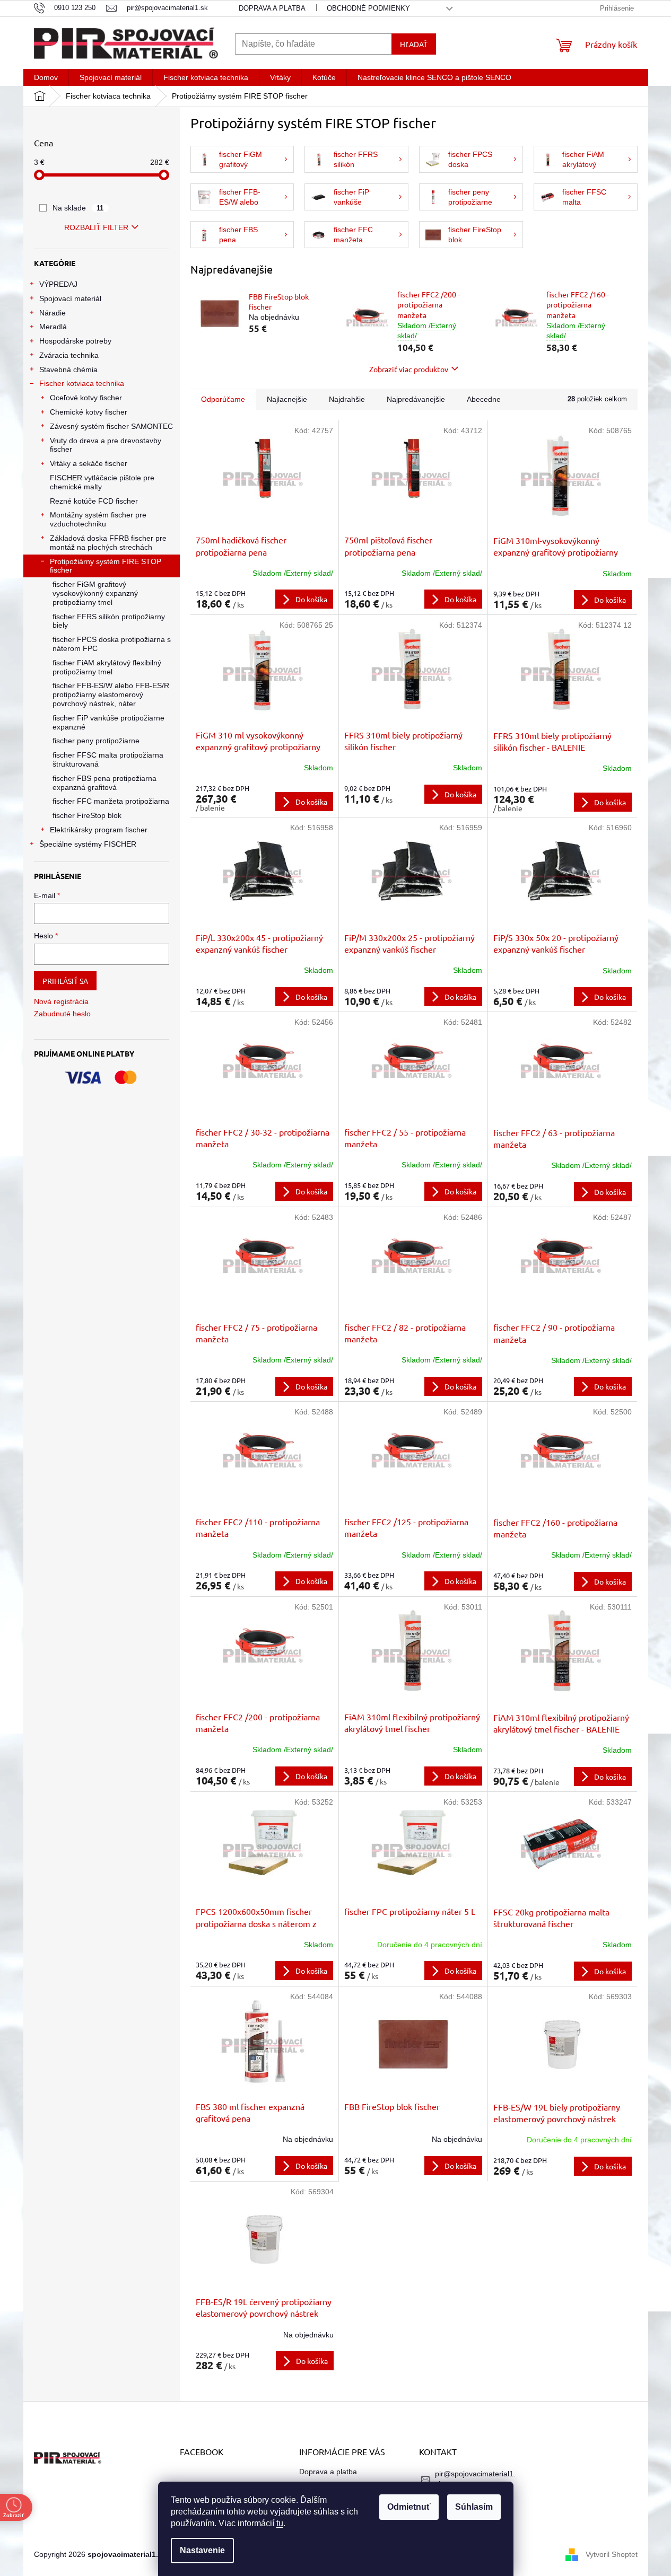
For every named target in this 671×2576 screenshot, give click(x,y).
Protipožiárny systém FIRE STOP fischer (106, 566)
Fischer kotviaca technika (82, 383)
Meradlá (53, 327)
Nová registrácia (61, 1001)
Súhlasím (474, 2507)
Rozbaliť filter (96, 227)
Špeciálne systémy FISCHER (88, 844)
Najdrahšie (347, 399)
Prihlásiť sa (65, 981)
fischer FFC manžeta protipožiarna (111, 801)
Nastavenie (202, 2550)
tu (280, 2523)
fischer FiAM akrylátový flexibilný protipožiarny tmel (107, 667)
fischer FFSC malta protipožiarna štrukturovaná (108, 759)
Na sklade (78, 208)
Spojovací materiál (70, 298)
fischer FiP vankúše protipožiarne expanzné (108, 722)
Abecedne (484, 399)
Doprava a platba (272, 8)
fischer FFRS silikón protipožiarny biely (109, 621)
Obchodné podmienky (368, 8)
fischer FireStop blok (87, 815)
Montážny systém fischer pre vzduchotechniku (98, 519)
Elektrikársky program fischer (99, 830)
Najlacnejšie (287, 399)
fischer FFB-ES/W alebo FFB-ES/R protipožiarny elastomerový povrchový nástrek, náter (111, 694)
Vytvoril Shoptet (612, 2554)
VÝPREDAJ (58, 284)
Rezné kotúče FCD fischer (94, 501)
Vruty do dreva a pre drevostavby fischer (106, 445)
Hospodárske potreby (75, 341)
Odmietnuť (409, 2507)
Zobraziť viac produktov (409, 369)
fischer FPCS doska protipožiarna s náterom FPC (112, 644)
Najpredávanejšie (416, 399)
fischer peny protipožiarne (96, 741)
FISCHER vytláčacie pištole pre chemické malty (102, 482)
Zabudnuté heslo (62, 1014)
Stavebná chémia (68, 370)
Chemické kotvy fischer (89, 412)
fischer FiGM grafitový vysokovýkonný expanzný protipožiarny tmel (95, 593)
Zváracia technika (69, 355)
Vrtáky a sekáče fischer (89, 463)
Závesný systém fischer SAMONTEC (111, 426)
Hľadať (414, 44)
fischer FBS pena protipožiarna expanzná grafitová (104, 783)
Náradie (53, 313)
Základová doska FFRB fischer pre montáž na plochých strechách (108, 543)
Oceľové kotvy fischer (86, 398)
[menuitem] (46, 77)
